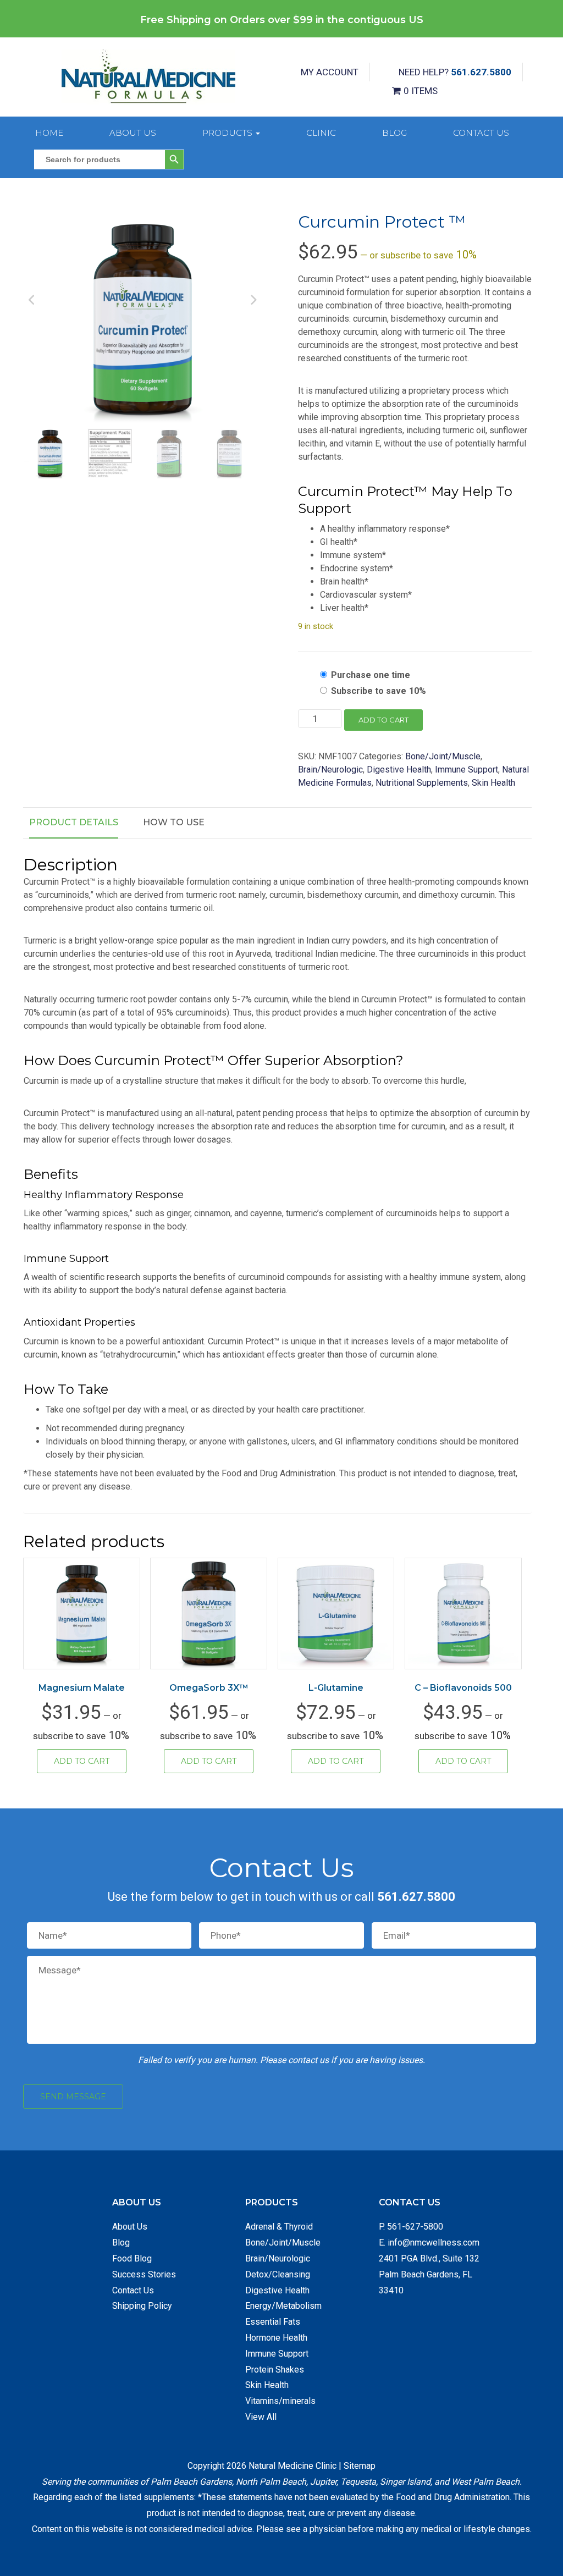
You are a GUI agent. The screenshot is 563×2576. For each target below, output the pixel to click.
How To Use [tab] (174, 822)
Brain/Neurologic (330, 770)
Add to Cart (82, 1761)
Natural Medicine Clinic (292, 2466)
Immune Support (467, 770)
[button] (244, 230)
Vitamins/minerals (280, 2401)
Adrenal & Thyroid (279, 2227)
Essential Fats (273, 2322)
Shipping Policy (142, 2306)
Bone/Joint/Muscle (443, 756)
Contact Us (481, 133)
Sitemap (360, 2466)
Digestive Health (399, 770)
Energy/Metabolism (283, 2306)
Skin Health (493, 783)
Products (228, 133)
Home (49, 133)
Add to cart (383, 720)
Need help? (455, 72)
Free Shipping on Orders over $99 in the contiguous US (282, 20)
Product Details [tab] (74, 822)
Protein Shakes (275, 2370)
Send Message (73, 2097)
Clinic (321, 133)
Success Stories (144, 2274)
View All (261, 2417)
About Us (133, 133)
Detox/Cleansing (278, 2274)
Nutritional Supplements (422, 783)
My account (330, 72)
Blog (394, 133)
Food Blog (132, 2258)
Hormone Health (276, 2338)
